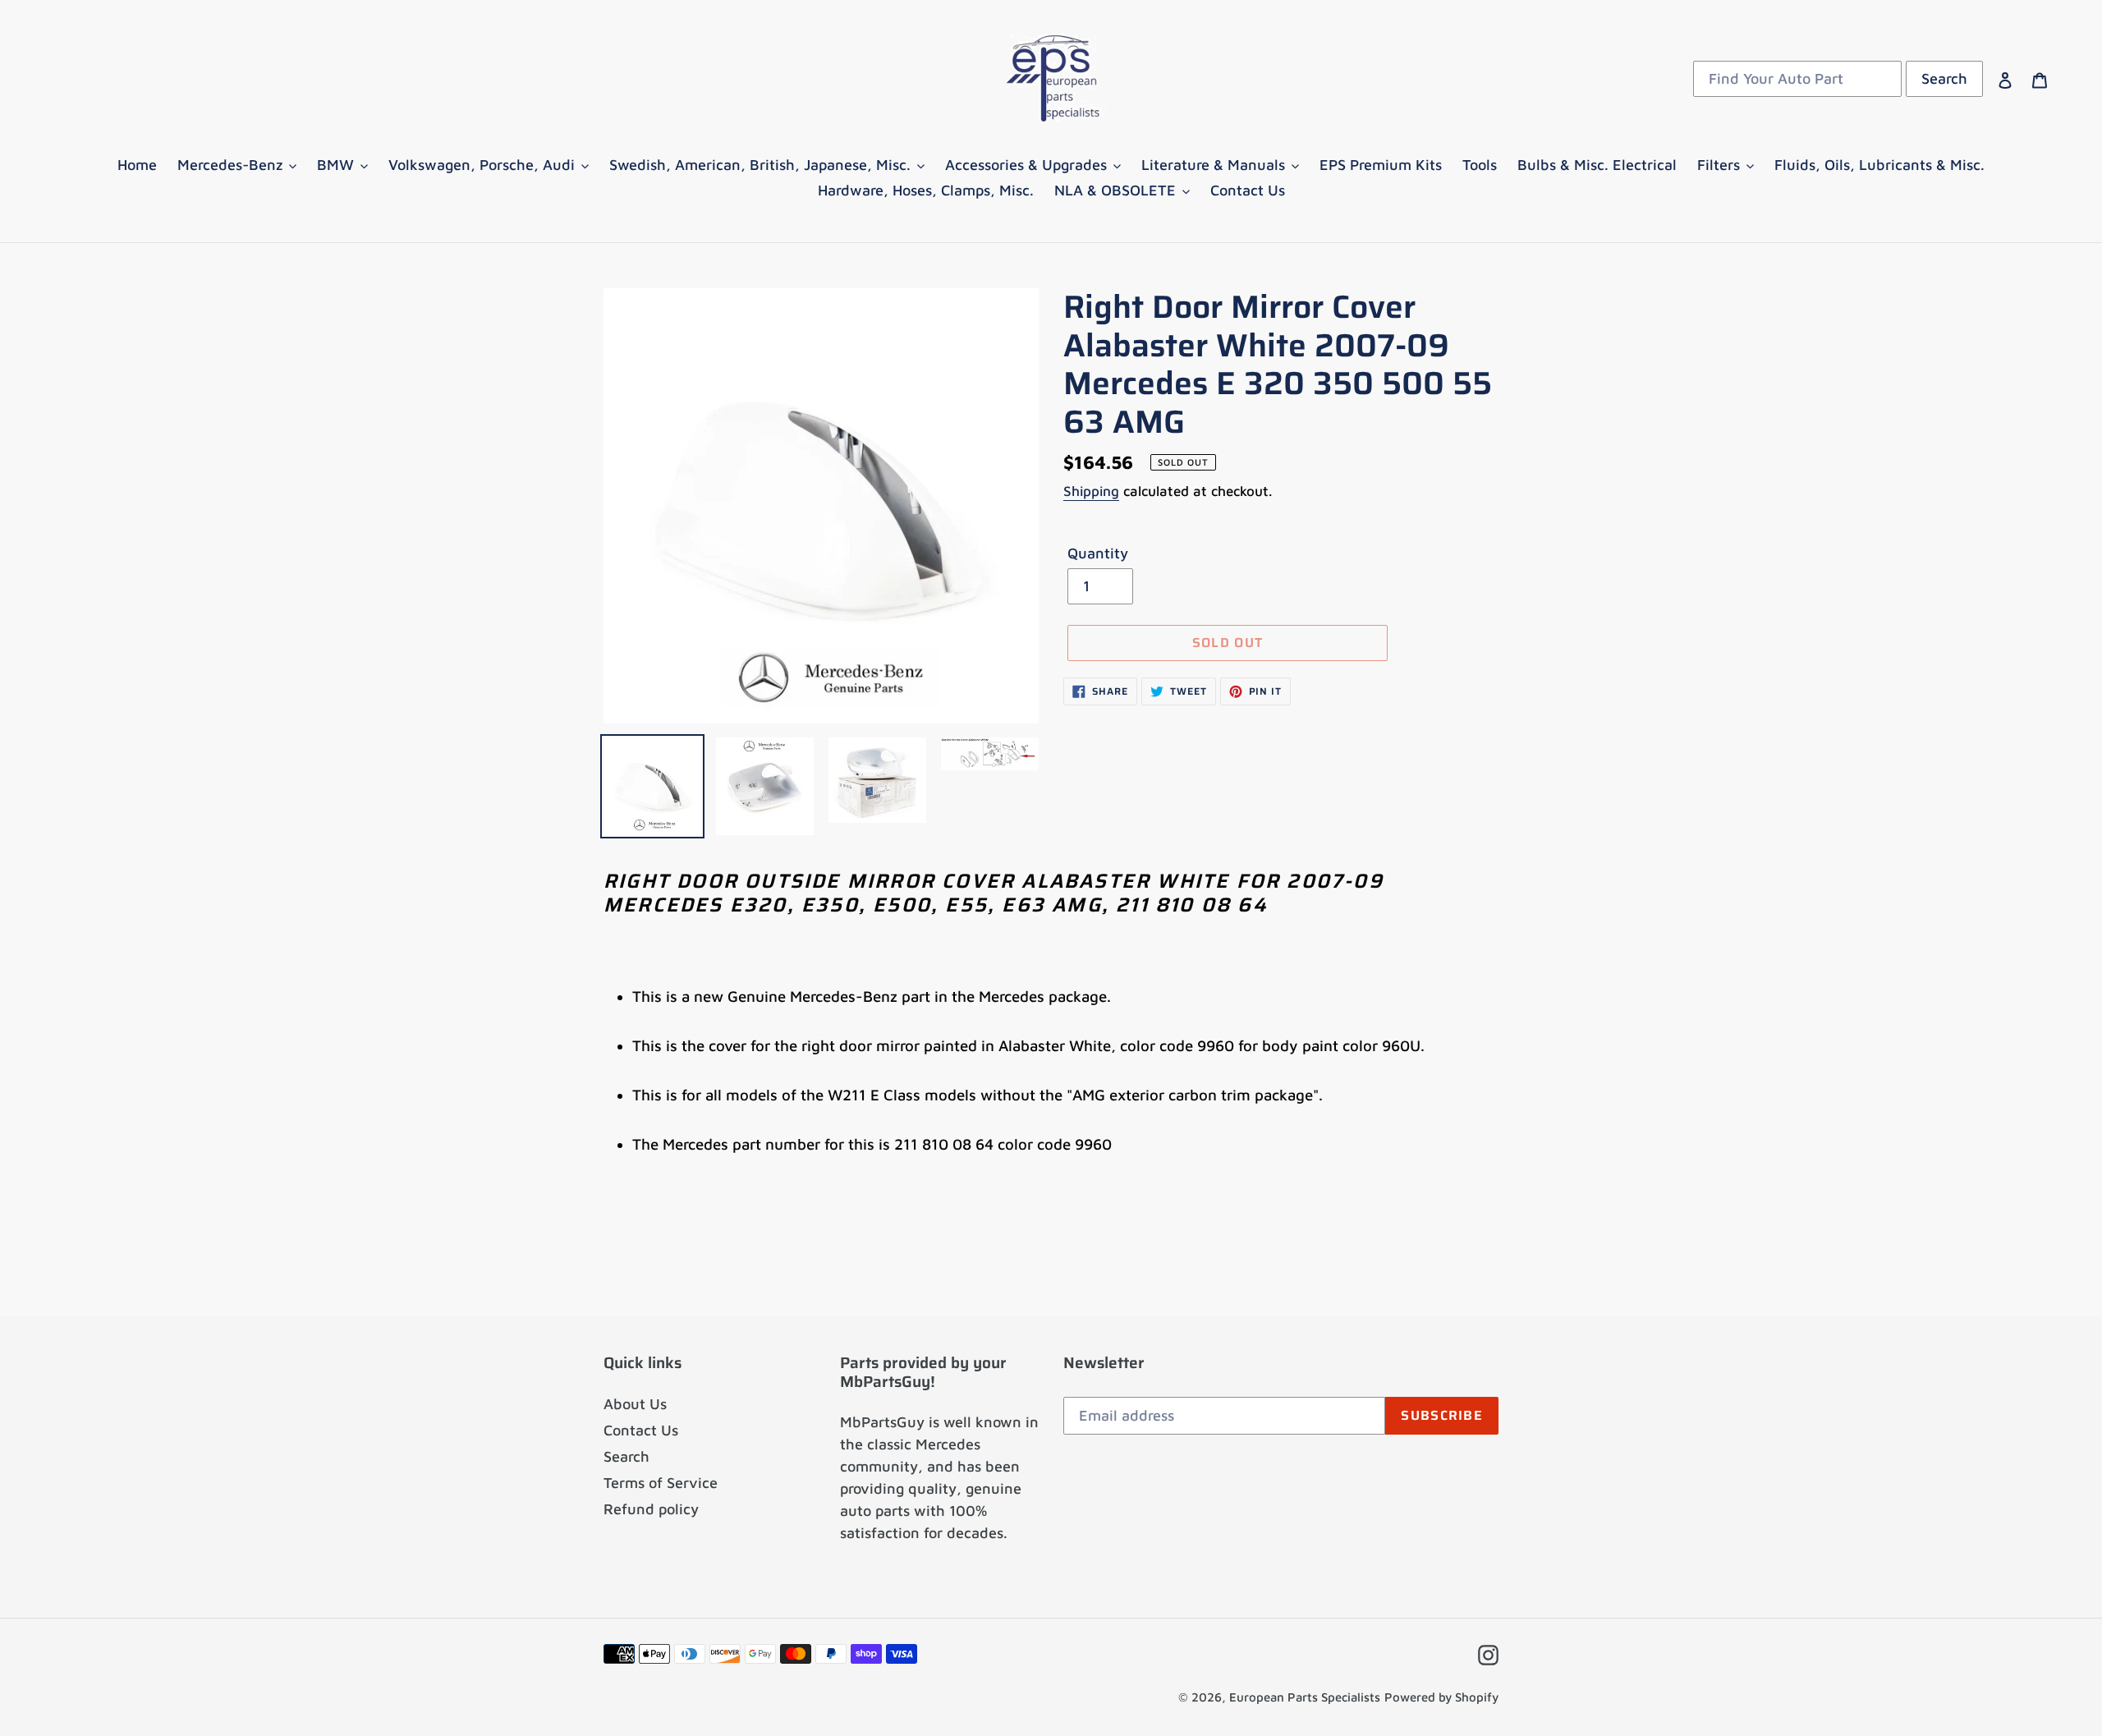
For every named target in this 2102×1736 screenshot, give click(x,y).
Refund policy (651, 1509)
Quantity (1098, 553)
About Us (635, 1404)
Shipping (1091, 491)
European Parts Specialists (1305, 1697)
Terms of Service (661, 1483)
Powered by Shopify (1441, 1697)
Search (626, 1456)
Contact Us (641, 1430)
